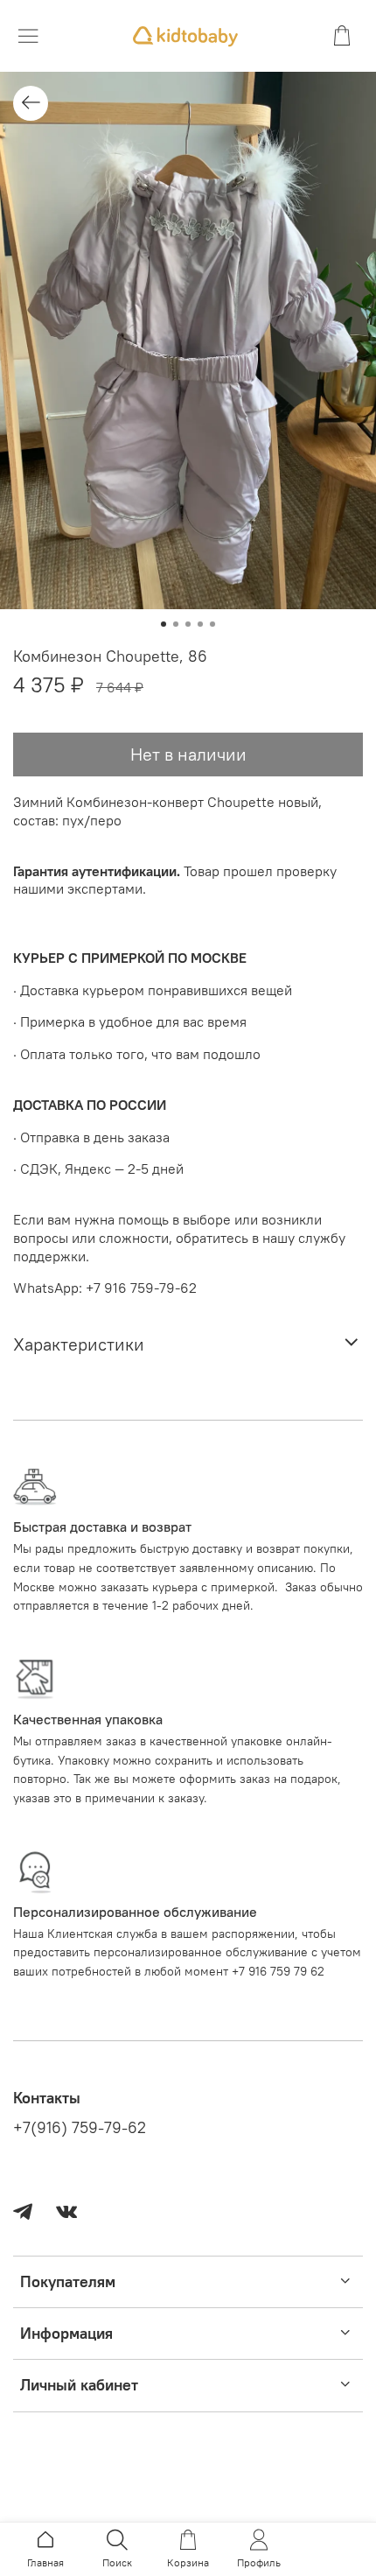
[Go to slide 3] (188, 624)
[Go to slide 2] (176, 624)
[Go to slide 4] (200, 624)
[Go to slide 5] (212, 624)
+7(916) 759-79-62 (80, 2128)
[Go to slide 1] (164, 624)
